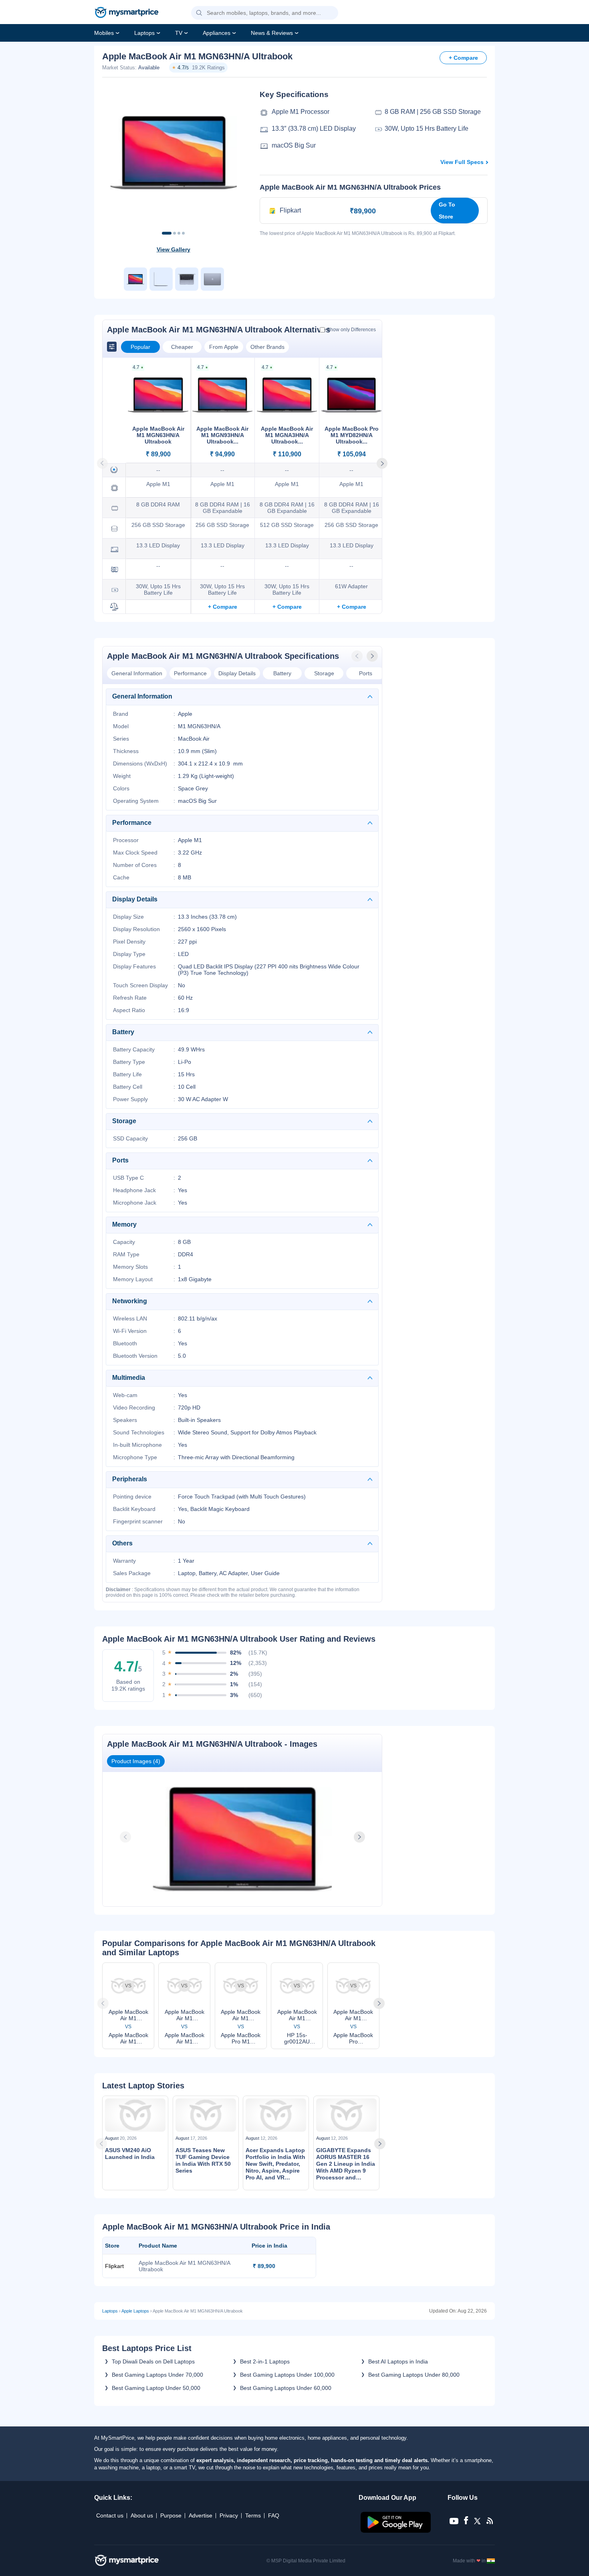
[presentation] (358, 656)
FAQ (274, 2515)
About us (142, 2515)
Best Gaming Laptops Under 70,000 (157, 2375)
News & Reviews (272, 33)
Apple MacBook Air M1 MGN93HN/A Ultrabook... (222, 435)
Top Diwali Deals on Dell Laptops (153, 2361)
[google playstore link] (396, 2531)
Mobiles (104, 33)
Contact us (110, 2515)
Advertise (201, 2515)
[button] (199, 13)
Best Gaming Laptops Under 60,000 (286, 2388)
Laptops (144, 33)
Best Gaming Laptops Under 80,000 (414, 2375)
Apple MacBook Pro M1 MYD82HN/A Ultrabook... (352, 435)
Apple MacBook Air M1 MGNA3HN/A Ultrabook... (287, 435)
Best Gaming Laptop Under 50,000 (156, 2388)
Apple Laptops (135, 2311)
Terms (253, 2515)
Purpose (171, 2515)
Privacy (229, 2515)
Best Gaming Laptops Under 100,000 (287, 2375)
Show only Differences (351, 330)
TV (179, 33)
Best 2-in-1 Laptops (265, 2361)
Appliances (217, 33)
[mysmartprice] (127, 13)
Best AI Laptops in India (398, 2361)
